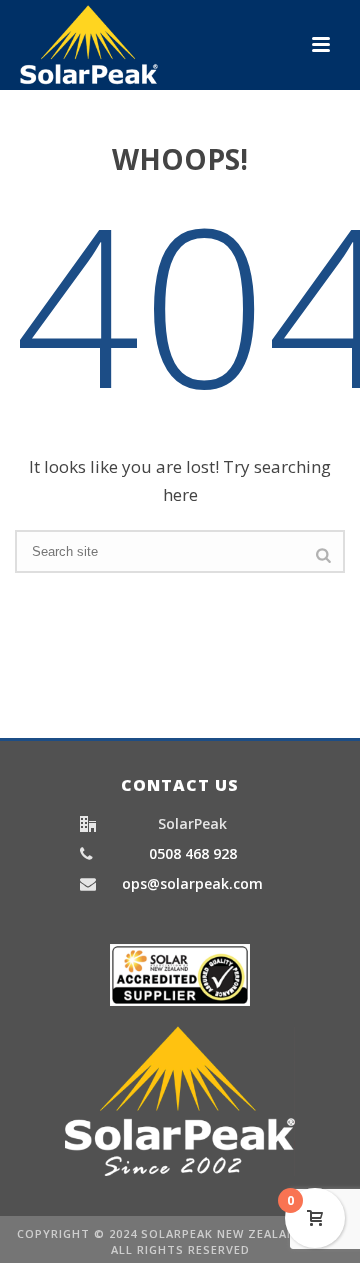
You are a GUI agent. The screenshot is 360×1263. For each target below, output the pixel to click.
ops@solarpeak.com (192, 884)
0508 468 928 (193, 854)
